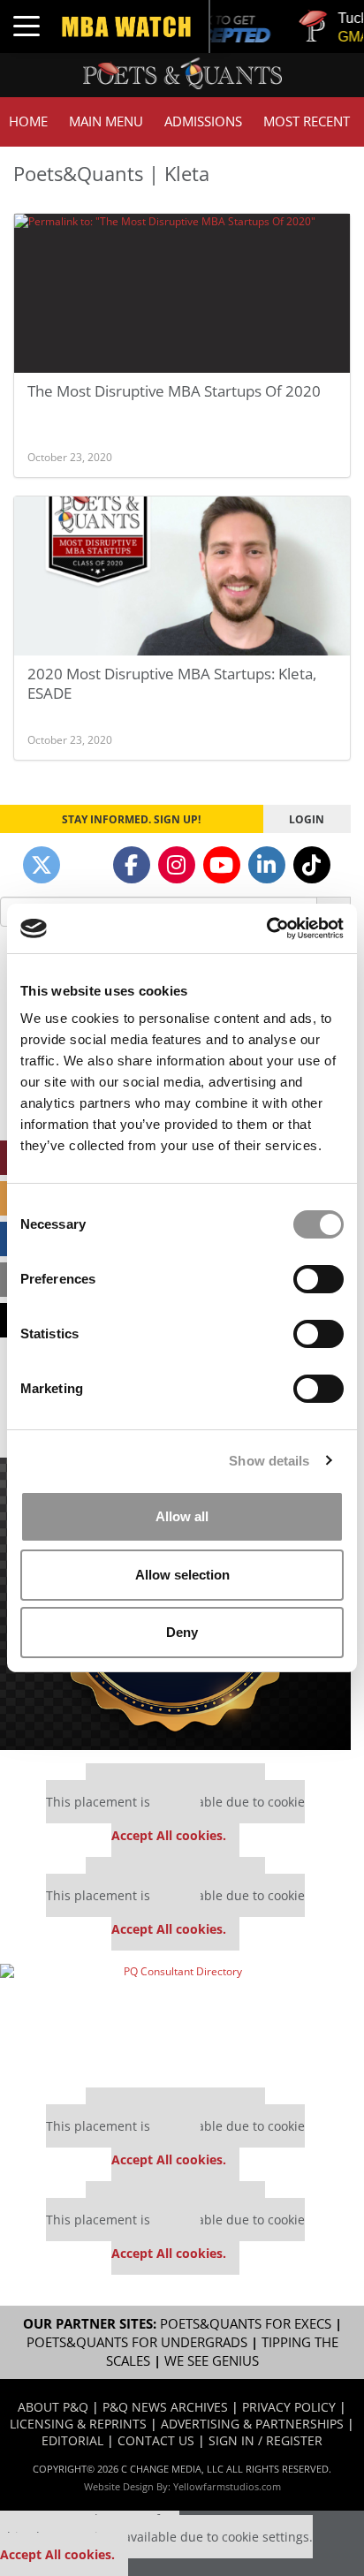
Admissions (203, 121)
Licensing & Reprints (78, 2424)
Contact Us (156, 2440)
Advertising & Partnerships (252, 2424)
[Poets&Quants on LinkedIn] (267, 865)
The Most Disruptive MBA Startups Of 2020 (174, 391)
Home (28, 121)
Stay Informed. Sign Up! (131, 819)
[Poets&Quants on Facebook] (132, 865)
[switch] (318, 1279)
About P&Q (53, 2407)
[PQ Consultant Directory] (175, 2019)
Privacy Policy (289, 2407)
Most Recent (307, 121)
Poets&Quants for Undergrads (137, 2342)
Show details (269, 1461)
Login (307, 819)
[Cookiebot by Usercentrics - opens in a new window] (266, 928)
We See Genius (212, 2361)
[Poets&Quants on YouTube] (222, 865)
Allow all (182, 1516)
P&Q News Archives (165, 2407)
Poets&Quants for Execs (246, 2324)
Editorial (72, 2440)
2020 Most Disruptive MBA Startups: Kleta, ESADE (172, 683)
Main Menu (106, 121)
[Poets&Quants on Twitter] (42, 865)
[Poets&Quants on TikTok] (312, 865)
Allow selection (182, 1575)
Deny (182, 1632)
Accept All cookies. (169, 1835)
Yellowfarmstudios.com (227, 2486)
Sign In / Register (265, 2440)
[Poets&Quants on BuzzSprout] (87, 865)
